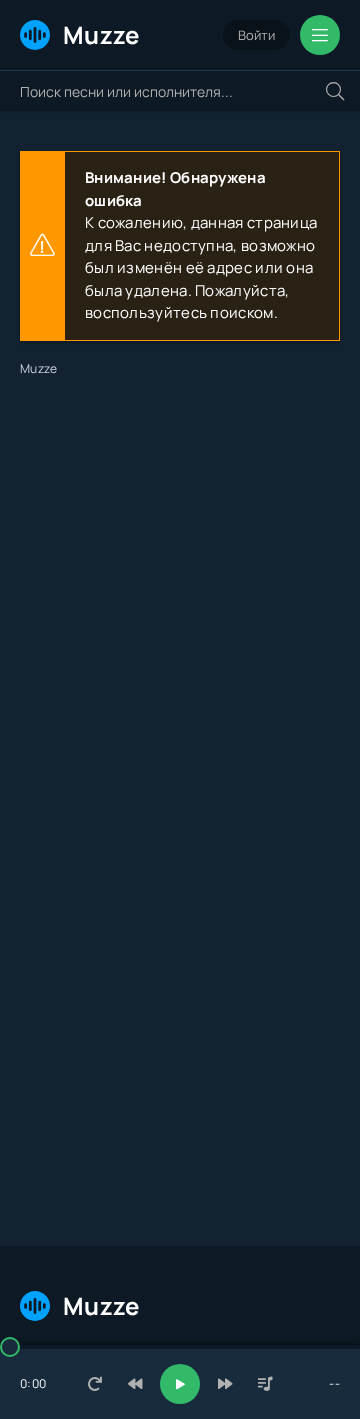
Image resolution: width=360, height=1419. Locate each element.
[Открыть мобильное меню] (320, 35)
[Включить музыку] (180, 1384)
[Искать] (335, 91)
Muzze (101, 34)
